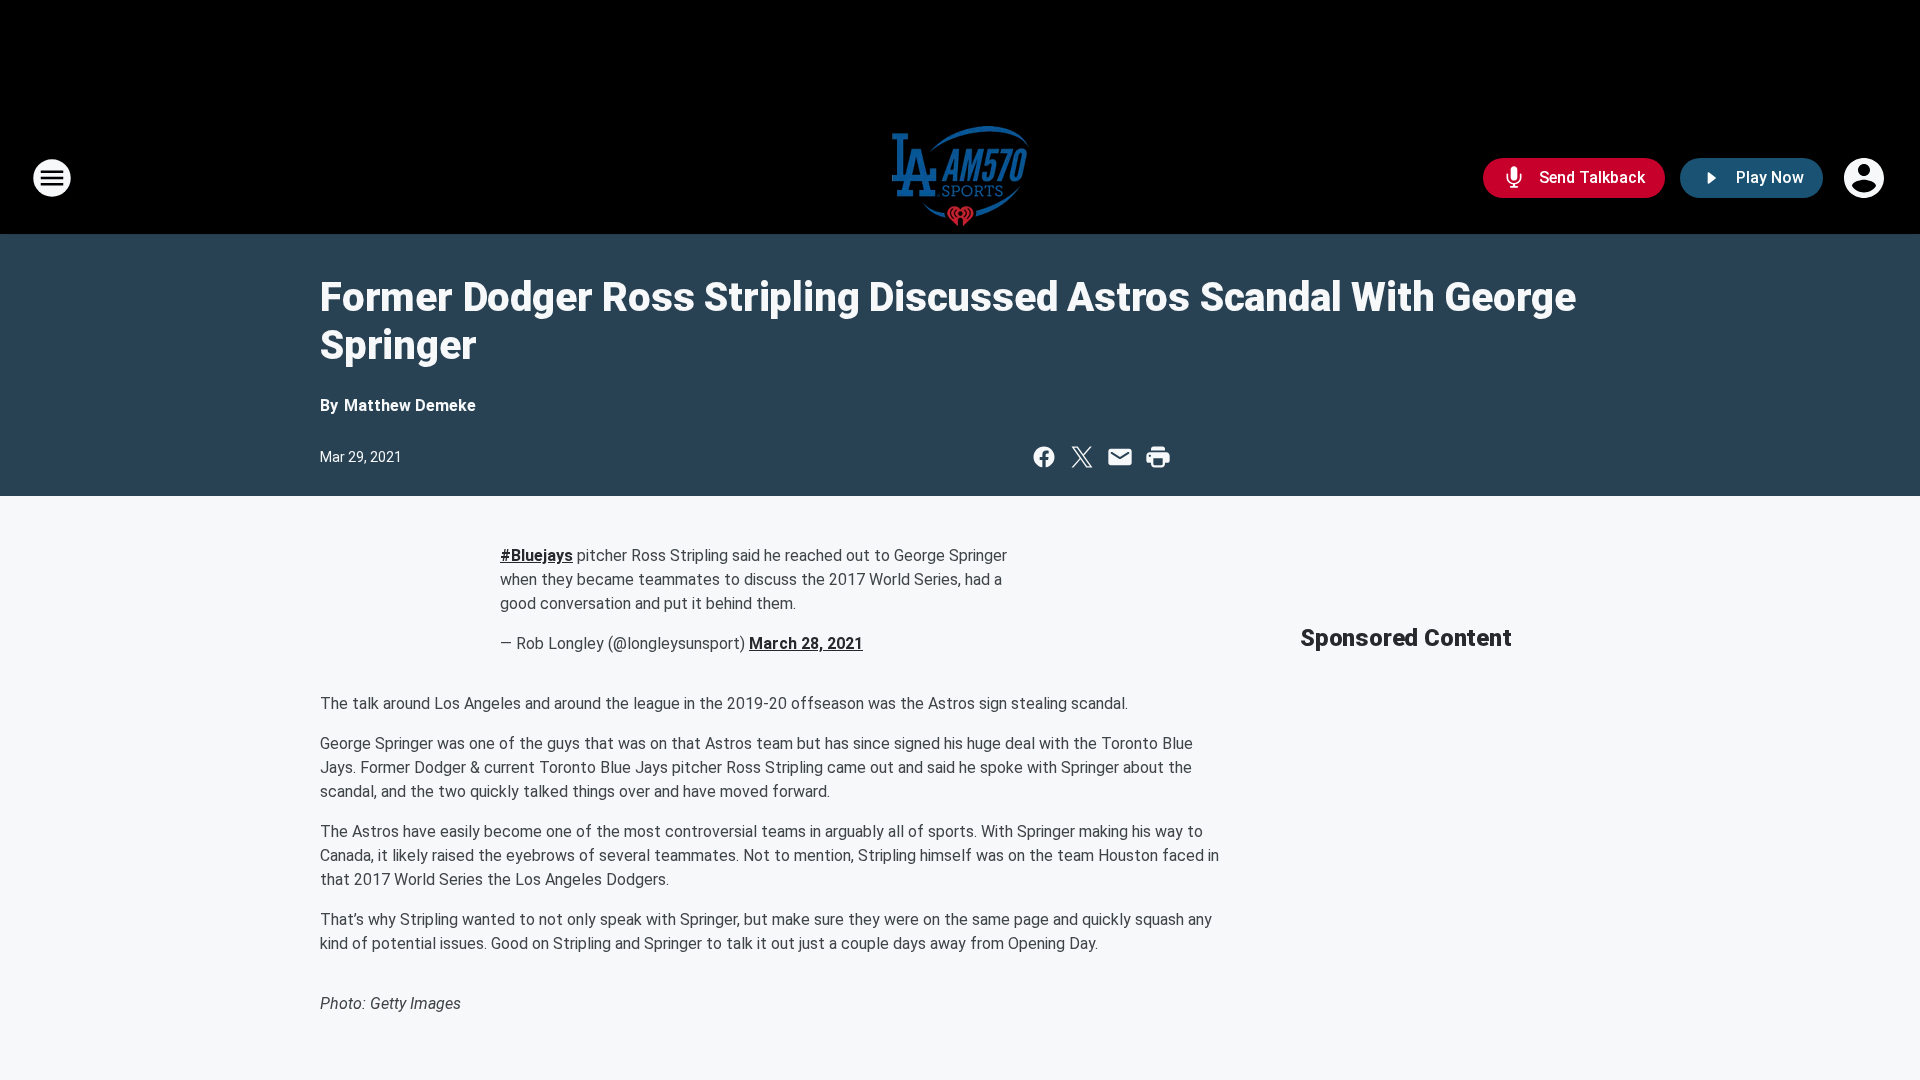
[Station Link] (960, 178)
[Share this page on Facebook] (1044, 457)
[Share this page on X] (1082, 457)
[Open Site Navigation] (52, 178)
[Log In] (1866, 178)
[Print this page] (1158, 457)
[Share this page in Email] (1120, 457)
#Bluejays (536, 555)
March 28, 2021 (806, 643)
